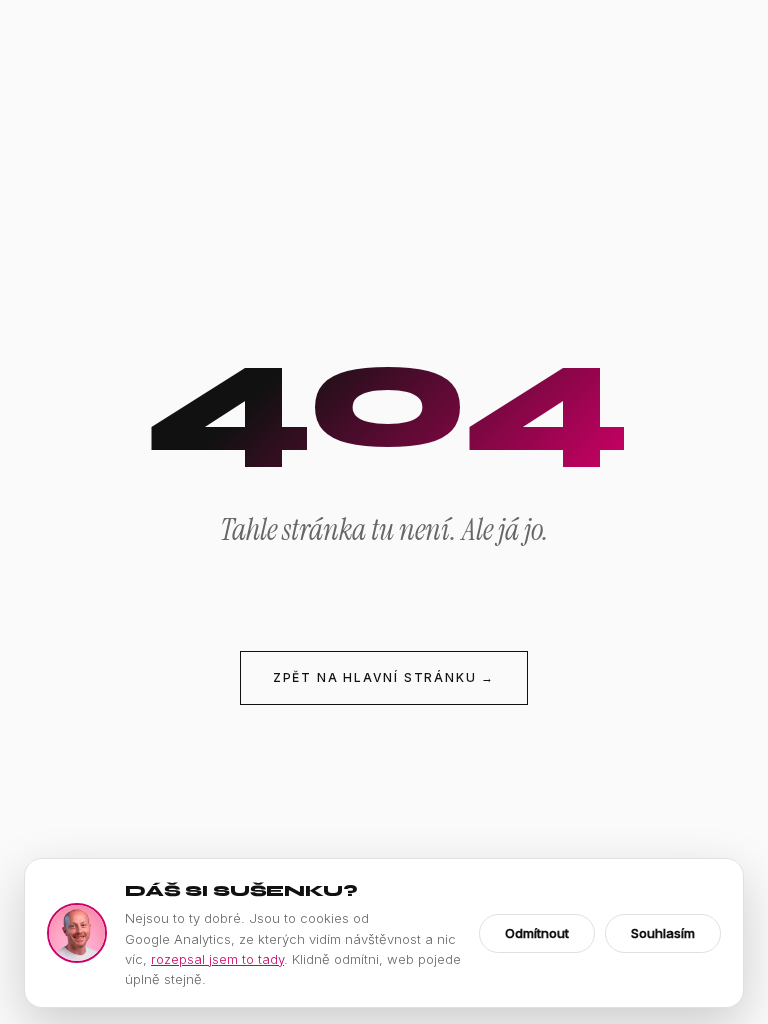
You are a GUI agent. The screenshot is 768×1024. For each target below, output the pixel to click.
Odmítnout (537, 933)
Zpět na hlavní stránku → (384, 677)
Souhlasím (663, 933)
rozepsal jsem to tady (217, 959)
